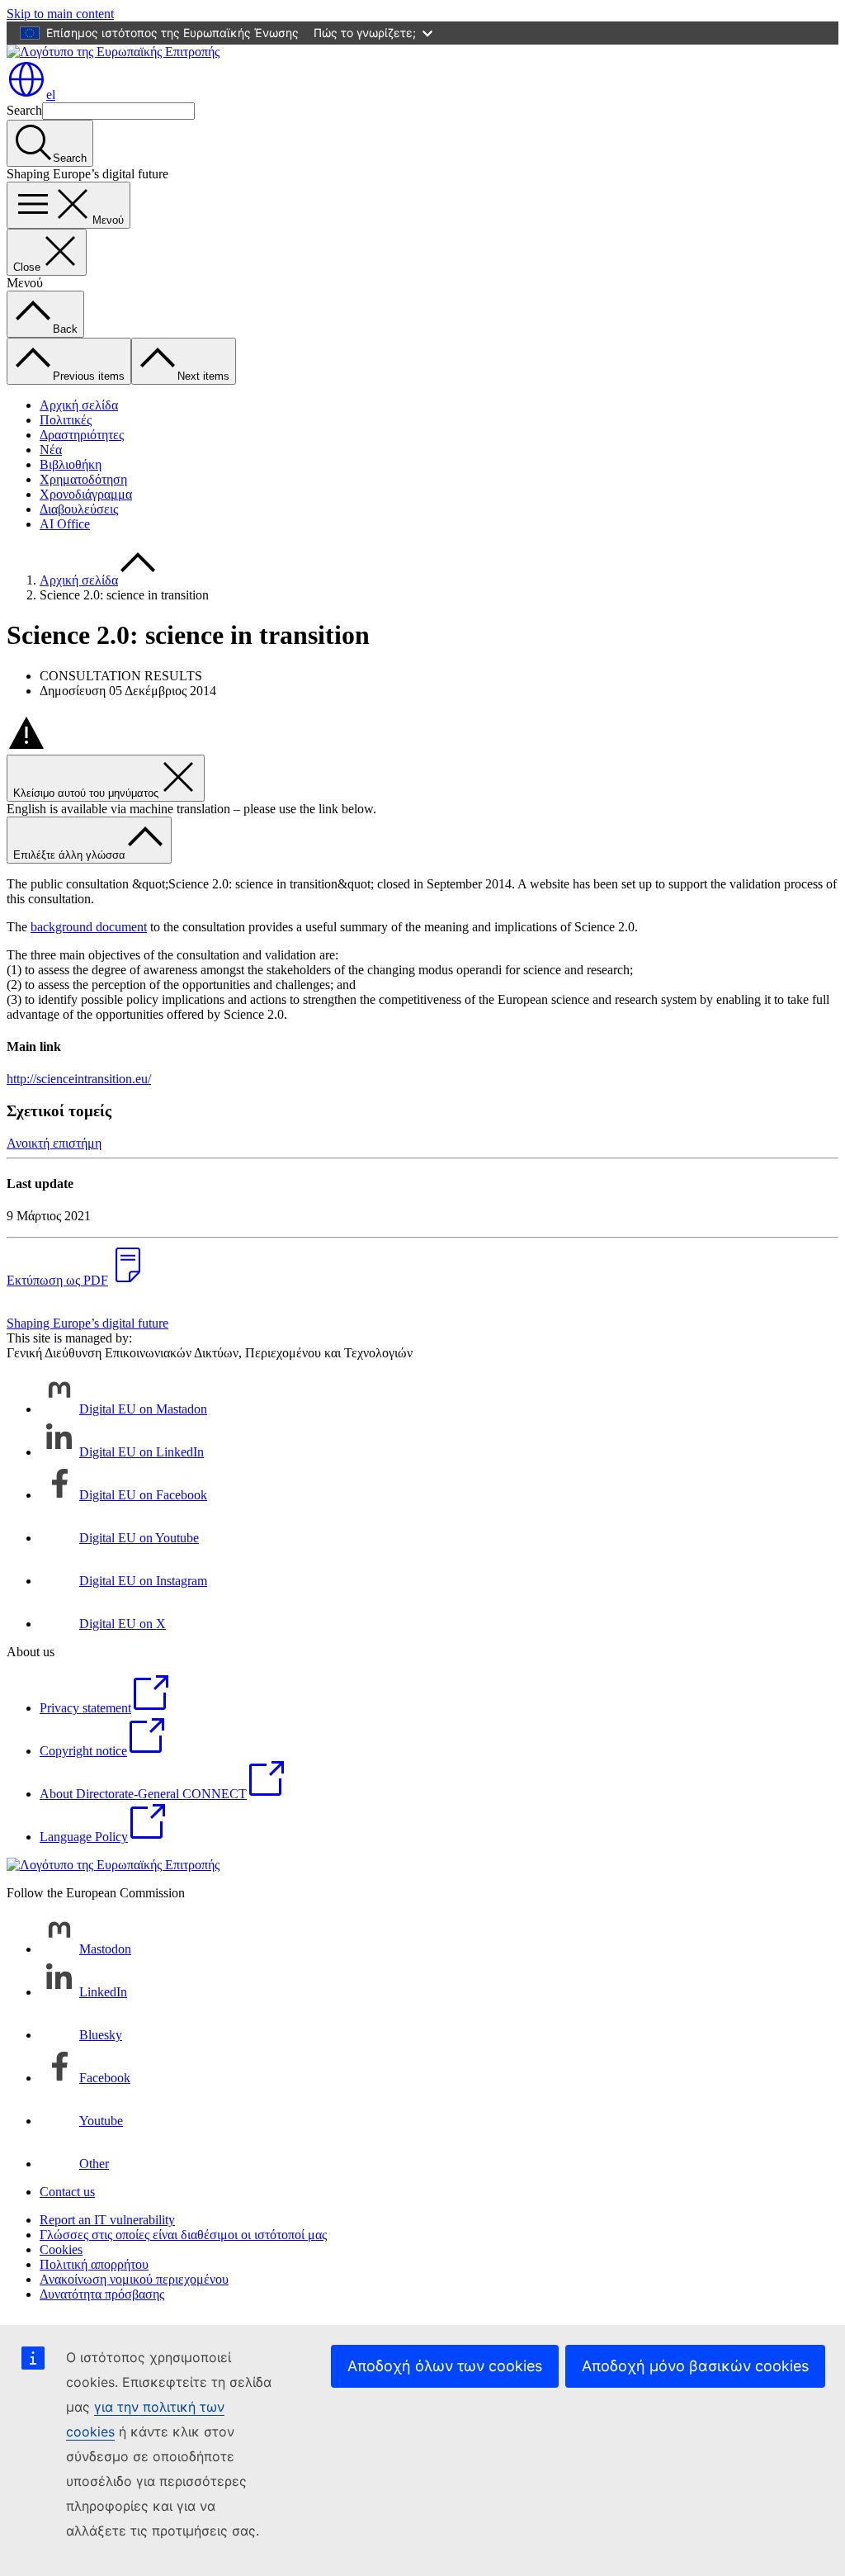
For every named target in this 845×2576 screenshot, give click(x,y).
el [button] (51, 95)
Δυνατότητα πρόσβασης (102, 2294)
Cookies (61, 2249)
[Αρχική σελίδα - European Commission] (113, 52)
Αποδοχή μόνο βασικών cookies (695, 2366)
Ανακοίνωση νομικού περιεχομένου (134, 2279)
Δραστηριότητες (82, 435)
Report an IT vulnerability (107, 2220)
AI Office (65, 524)
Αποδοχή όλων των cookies (445, 2366)
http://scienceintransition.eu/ (79, 1079)
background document (89, 927)
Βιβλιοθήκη (71, 464)
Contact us (67, 2192)
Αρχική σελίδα (79, 405)
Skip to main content (60, 14)
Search (24, 110)
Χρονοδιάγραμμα (86, 494)
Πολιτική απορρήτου (94, 2264)
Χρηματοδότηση (83, 479)
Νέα (51, 450)
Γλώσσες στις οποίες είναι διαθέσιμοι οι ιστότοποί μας (183, 2235)
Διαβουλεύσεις (79, 509)
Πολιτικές (66, 420)
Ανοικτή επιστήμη (54, 1143)
